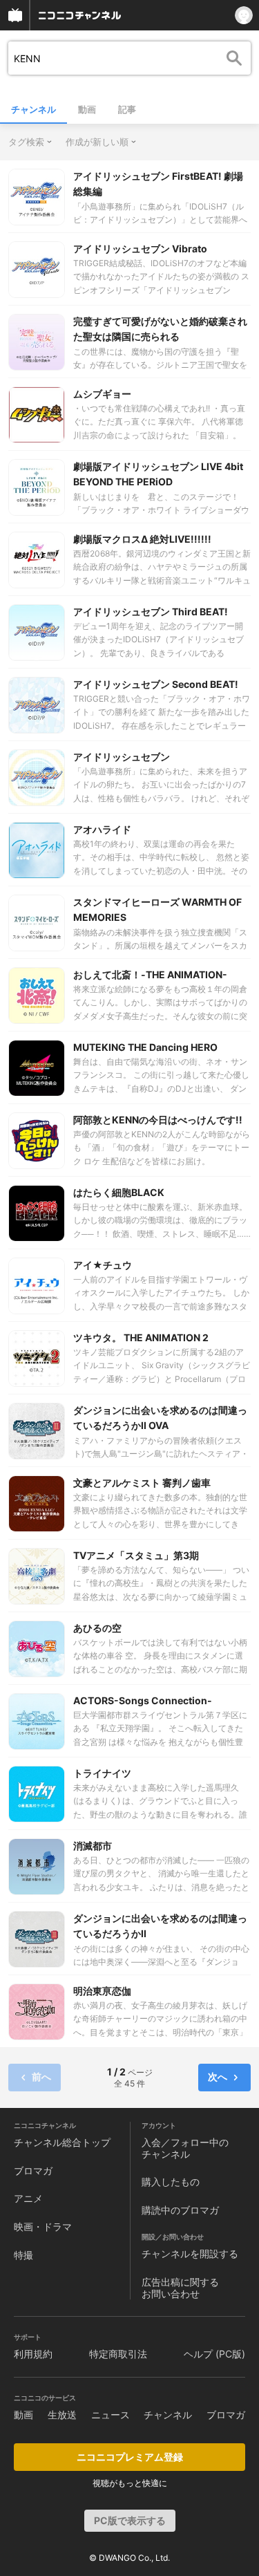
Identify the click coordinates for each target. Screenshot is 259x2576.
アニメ (28, 2198)
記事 (127, 109)
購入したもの (171, 2182)
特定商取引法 (118, 2354)
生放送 (62, 2415)
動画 (87, 109)
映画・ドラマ (43, 2227)
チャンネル (33, 109)
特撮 (23, 2255)
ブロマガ (33, 2171)
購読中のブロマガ (180, 2210)
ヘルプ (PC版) (214, 2354)
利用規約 (33, 2354)
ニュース (111, 2415)
